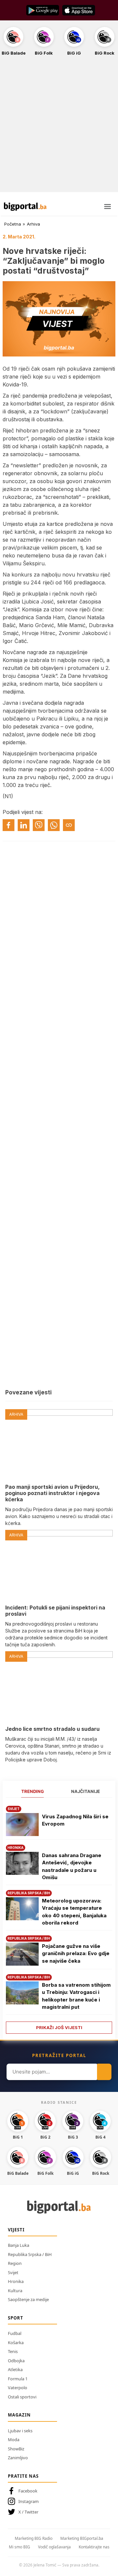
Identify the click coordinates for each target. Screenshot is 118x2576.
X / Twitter (28, 2512)
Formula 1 (18, 2379)
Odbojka (16, 2361)
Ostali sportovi (22, 2397)
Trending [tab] (33, 1791)
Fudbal (15, 2333)
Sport (16, 2318)
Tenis (13, 2351)
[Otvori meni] (108, 207)
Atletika (15, 2369)
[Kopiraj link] (69, 825)
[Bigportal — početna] (25, 207)
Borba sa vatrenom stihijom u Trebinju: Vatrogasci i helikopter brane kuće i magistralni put (76, 1996)
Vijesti (16, 2230)
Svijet (13, 2272)
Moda (14, 2440)
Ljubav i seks (20, 2431)
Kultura (15, 2291)
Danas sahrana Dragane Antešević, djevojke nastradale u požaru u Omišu (72, 1866)
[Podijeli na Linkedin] (24, 825)
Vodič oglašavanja (54, 2547)
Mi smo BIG (20, 2547)
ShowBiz (16, 2449)
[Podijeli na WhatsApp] (54, 825)
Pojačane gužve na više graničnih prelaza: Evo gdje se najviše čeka (76, 1953)
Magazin (19, 2415)
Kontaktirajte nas (94, 2547)
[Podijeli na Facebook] (9, 825)
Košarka (16, 2343)
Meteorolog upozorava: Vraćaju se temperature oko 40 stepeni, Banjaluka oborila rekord (74, 1912)
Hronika (16, 2281)
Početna (13, 224)
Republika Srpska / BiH (30, 2254)
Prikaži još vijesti (59, 2027)
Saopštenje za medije (28, 2299)
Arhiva (33, 224)
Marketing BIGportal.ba (82, 2538)
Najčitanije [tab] (86, 1791)
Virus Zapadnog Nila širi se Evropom (75, 1820)
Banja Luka (19, 2245)
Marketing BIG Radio (34, 2538)
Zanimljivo (18, 2458)
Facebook (28, 2491)
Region (15, 2263)
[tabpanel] (59, 1917)
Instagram (29, 2501)
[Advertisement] (59, 128)
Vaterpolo (18, 2388)
